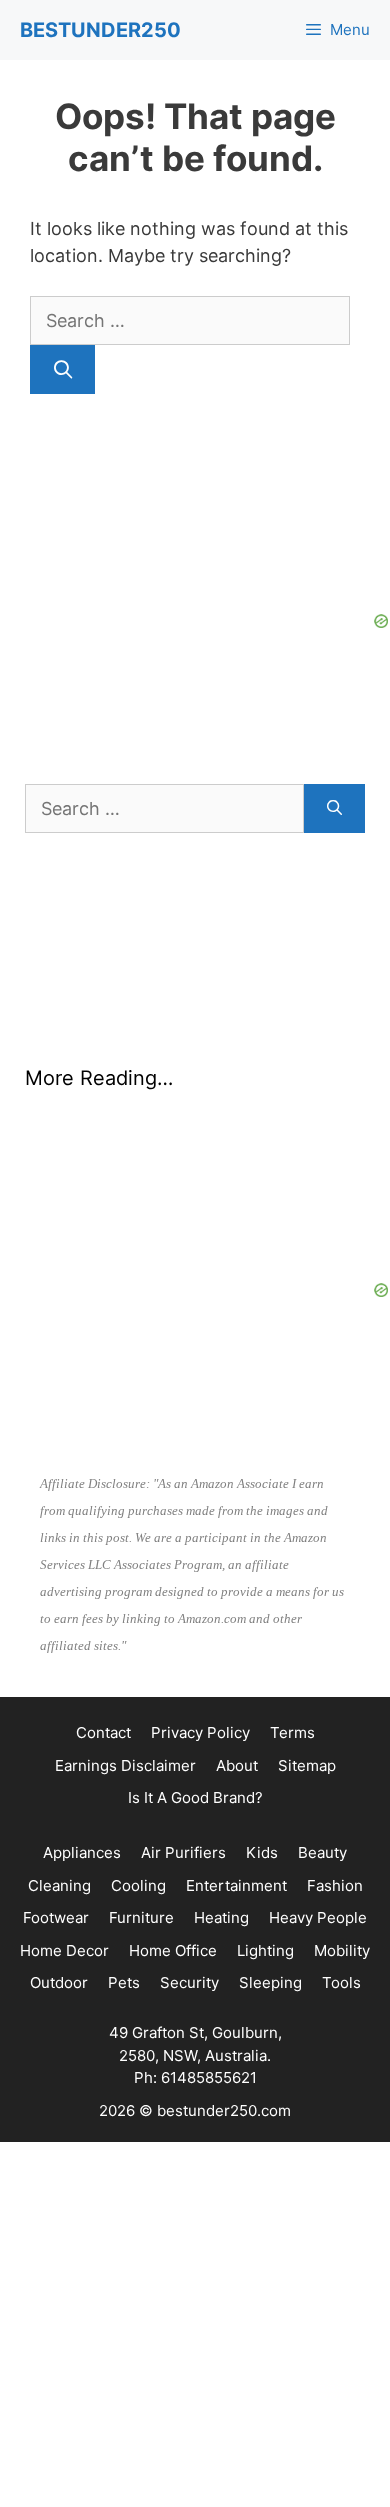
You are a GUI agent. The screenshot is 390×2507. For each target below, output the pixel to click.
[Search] (62, 369)
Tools (341, 1982)
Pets (124, 1982)
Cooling (138, 1885)
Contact (103, 1732)
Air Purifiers (183, 1852)
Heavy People (318, 1917)
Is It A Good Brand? (195, 1797)
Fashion (335, 1885)
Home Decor (64, 1950)
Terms (292, 1732)
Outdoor (59, 1982)
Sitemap (307, 1765)
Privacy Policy (200, 1732)
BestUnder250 (100, 30)
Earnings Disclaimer (125, 1765)
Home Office (173, 1950)
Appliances (82, 1852)
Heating (221, 1917)
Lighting (265, 1950)
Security (189, 1982)
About (237, 1765)
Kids (262, 1852)
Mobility (342, 1950)
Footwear (56, 1917)
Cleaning (59, 1885)
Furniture (141, 1917)
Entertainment (236, 1885)
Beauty (322, 1852)
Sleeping (270, 1982)
